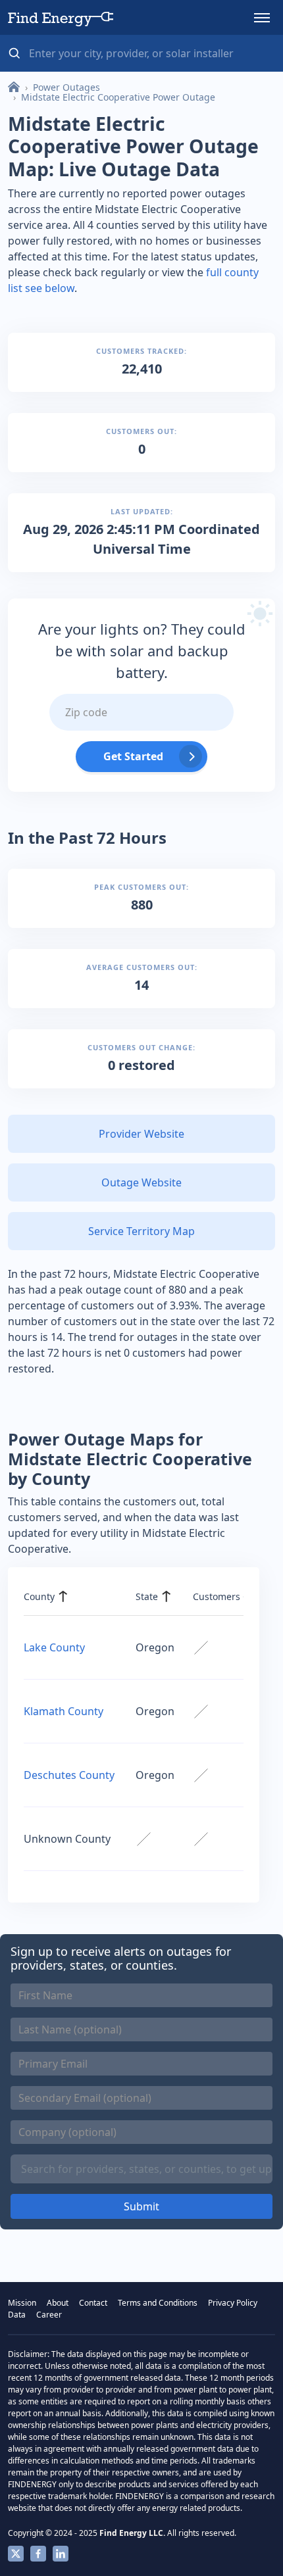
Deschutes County (69, 1775)
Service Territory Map (141, 1231)
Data (17, 2315)
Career (49, 2315)
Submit (141, 2206)
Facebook (38, 2554)
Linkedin (61, 2554)
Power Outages (66, 87)
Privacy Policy (233, 2303)
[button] (262, 18)
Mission (22, 2303)
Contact (93, 2303)
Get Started (133, 756)
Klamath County (64, 1711)
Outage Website (141, 1182)
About (58, 2303)
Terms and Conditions (158, 2303)
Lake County (54, 1647)
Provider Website (141, 1134)
